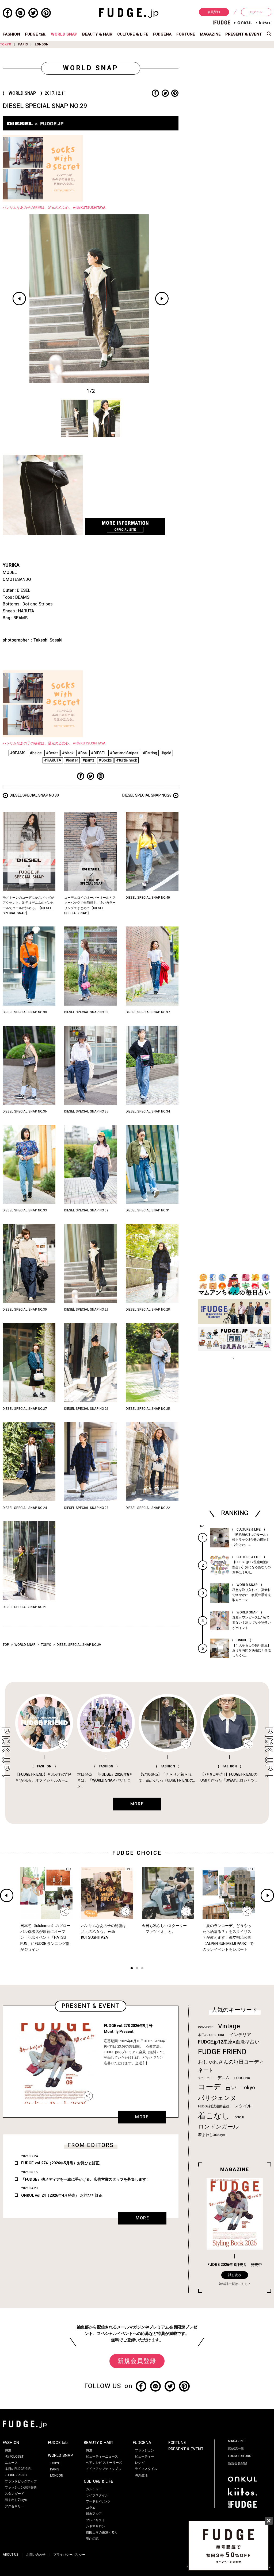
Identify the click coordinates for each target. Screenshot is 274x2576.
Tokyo (248, 2088)
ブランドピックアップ (21, 2481)
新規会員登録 (137, 2361)
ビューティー (144, 2457)
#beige (36, 753)
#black (68, 753)
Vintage (229, 2026)
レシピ (140, 2463)
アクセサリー (14, 2506)
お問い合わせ (36, 2555)
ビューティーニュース (102, 2457)
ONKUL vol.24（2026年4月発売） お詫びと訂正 (62, 2195)
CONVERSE (206, 2027)
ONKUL (240, 2117)
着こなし (214, 2116)
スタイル (243, 2106)
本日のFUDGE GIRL (211, 2035)
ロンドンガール (218, 2127)
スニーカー (205, 2078)
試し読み (235, 2275)
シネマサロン (96, 2526)
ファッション (144, 2450)
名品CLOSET (14, 2457)
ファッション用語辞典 (21, 2488)
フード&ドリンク (98, 2501)
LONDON (42, 44)
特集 (8, 2450)
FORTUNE (186, 34)
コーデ (210, 2087)
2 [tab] (137, 1969)
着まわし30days (212, 2135)
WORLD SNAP (64, 34)
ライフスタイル (97, 2495)
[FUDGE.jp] (129, 13)
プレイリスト (96, 2520)
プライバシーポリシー (69, 2555)
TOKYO (6, 44)
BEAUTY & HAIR (97, 34)
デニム (224, 2078)
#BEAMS (18, 753)
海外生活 (141, 2475)
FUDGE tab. (36, 34)
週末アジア (94, 2514)
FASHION (11, 34)
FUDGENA (162, 34)
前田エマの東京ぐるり (102, 2532)
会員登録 (214, 12)
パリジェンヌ (217, 2098)
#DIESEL (98, 753)
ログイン (256, 12)
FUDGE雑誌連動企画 (214, 2106)
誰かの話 (92, 2539)
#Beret (52, 753)
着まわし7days (16, 2500)
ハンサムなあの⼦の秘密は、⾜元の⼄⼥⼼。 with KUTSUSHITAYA (54, 208)
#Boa (82, 753)
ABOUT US (11, 2555)
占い (231, 2088)
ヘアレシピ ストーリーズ (104, 2463)
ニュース (11, 2463)
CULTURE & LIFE (133, 34)
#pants (88, 760)
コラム (91, 2508)
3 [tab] (142, 1969)
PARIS (23, 44)
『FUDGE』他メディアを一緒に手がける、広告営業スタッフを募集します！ (85, 2179)
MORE (142, 2117)
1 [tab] (132, 1969)
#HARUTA (53, 760)
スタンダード (14, 2494)
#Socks (105, 760)
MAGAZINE (210, 34)
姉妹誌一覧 (236, 2448)
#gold (166, 753)
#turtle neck (127, 760)
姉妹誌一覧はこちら (233, 2284)
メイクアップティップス (104, 2469)
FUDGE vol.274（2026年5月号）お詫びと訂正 (60, 2163)
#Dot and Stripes (124, 753)
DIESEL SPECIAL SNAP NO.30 (34, 795)
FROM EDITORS (240, 2456)
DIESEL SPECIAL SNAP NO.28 (147, 795)
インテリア (240, 2035)
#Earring (150, 753)
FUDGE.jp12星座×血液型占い (229, 2042)
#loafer (72, 760)
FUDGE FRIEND (222, 2052)
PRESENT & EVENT (244, 34)
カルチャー (94, 2489)
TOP (6, 1645)
